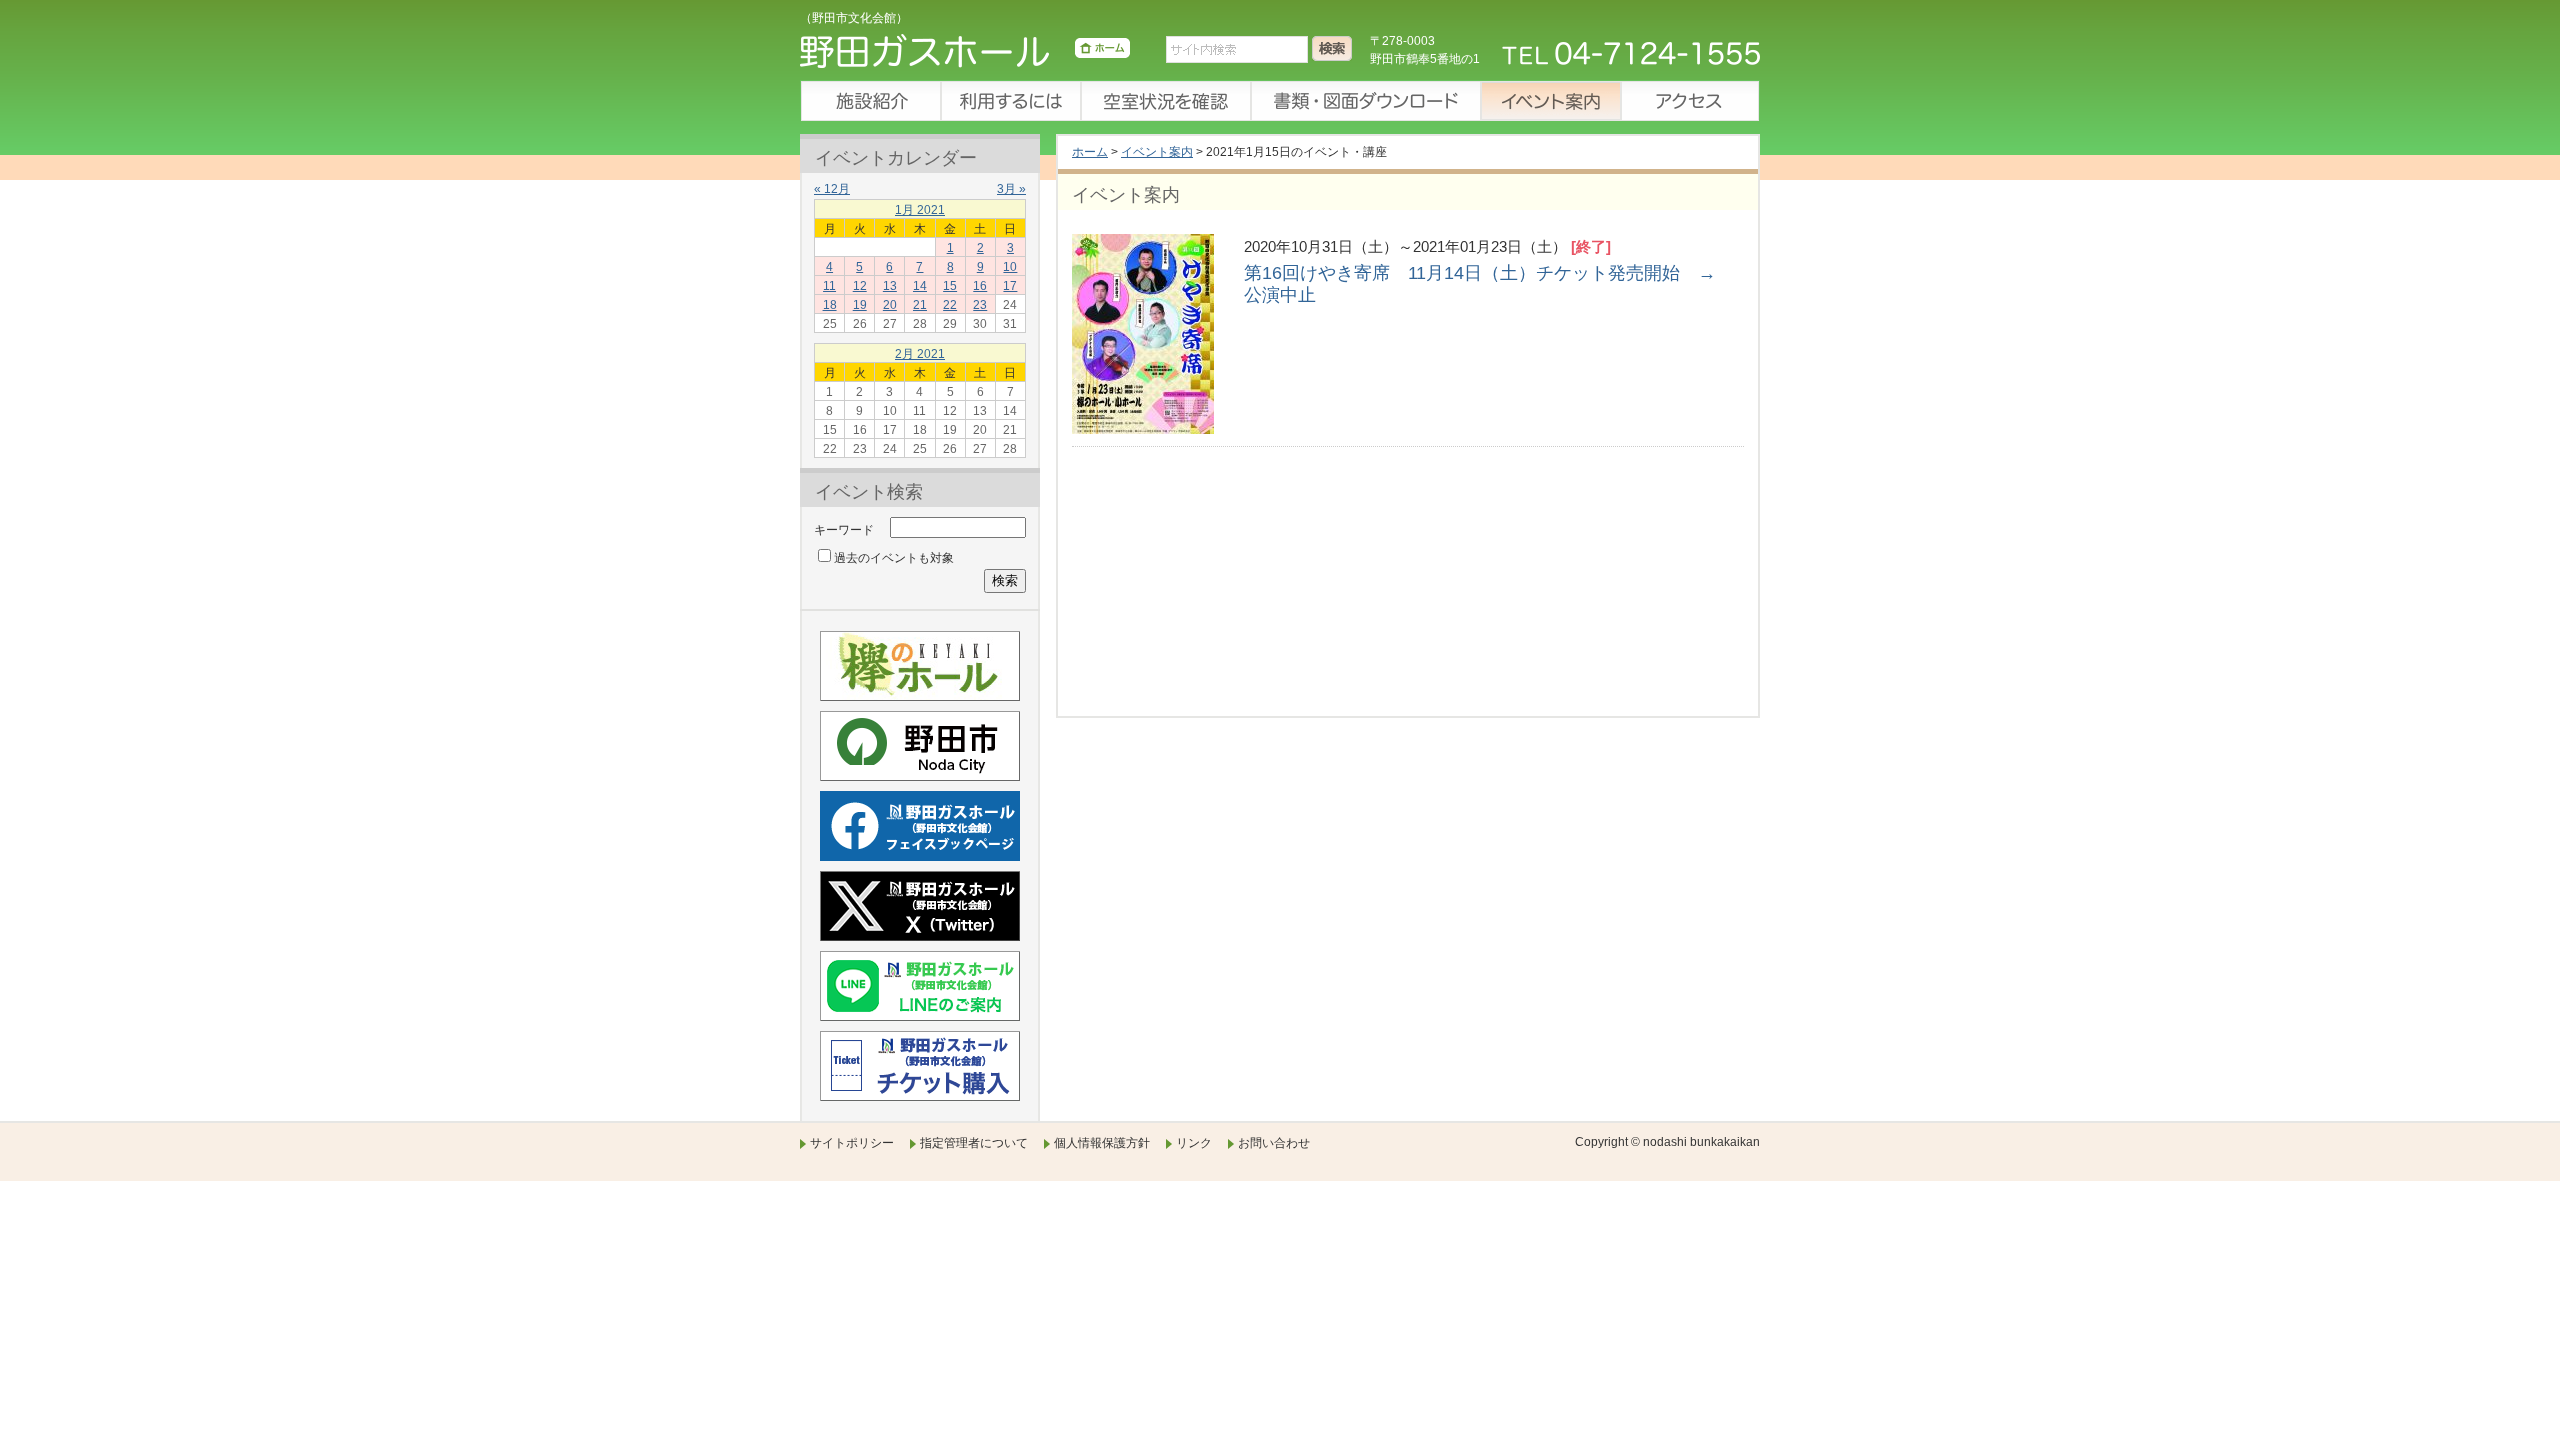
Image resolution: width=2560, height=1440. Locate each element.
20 (890, 305)
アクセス (1690, 101)
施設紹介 (870, 101)
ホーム (1090, 152)
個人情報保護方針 (1102, 1143)
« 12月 (832, 189)
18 (830, 305)
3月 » (1011, 189)
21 (920, 305)
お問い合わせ (1274, 1143)
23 (980, 305)
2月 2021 (920, 354)
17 (1010, 286)
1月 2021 (920, 210)
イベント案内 (1550, 101)
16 (980, 286)
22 (950, 305)
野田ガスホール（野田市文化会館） (965, 55)
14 (920, 286)
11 (829, 286)
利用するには (1010, 101)
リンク (1194, 1143)
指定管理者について (974, 1143)
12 (860, 286)
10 (1010, 267)
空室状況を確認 (1165, 101)
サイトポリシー (852, 1143)
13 (890, 286)
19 (860, 305)
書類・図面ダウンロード (1365, 101)
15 (950, 286)
